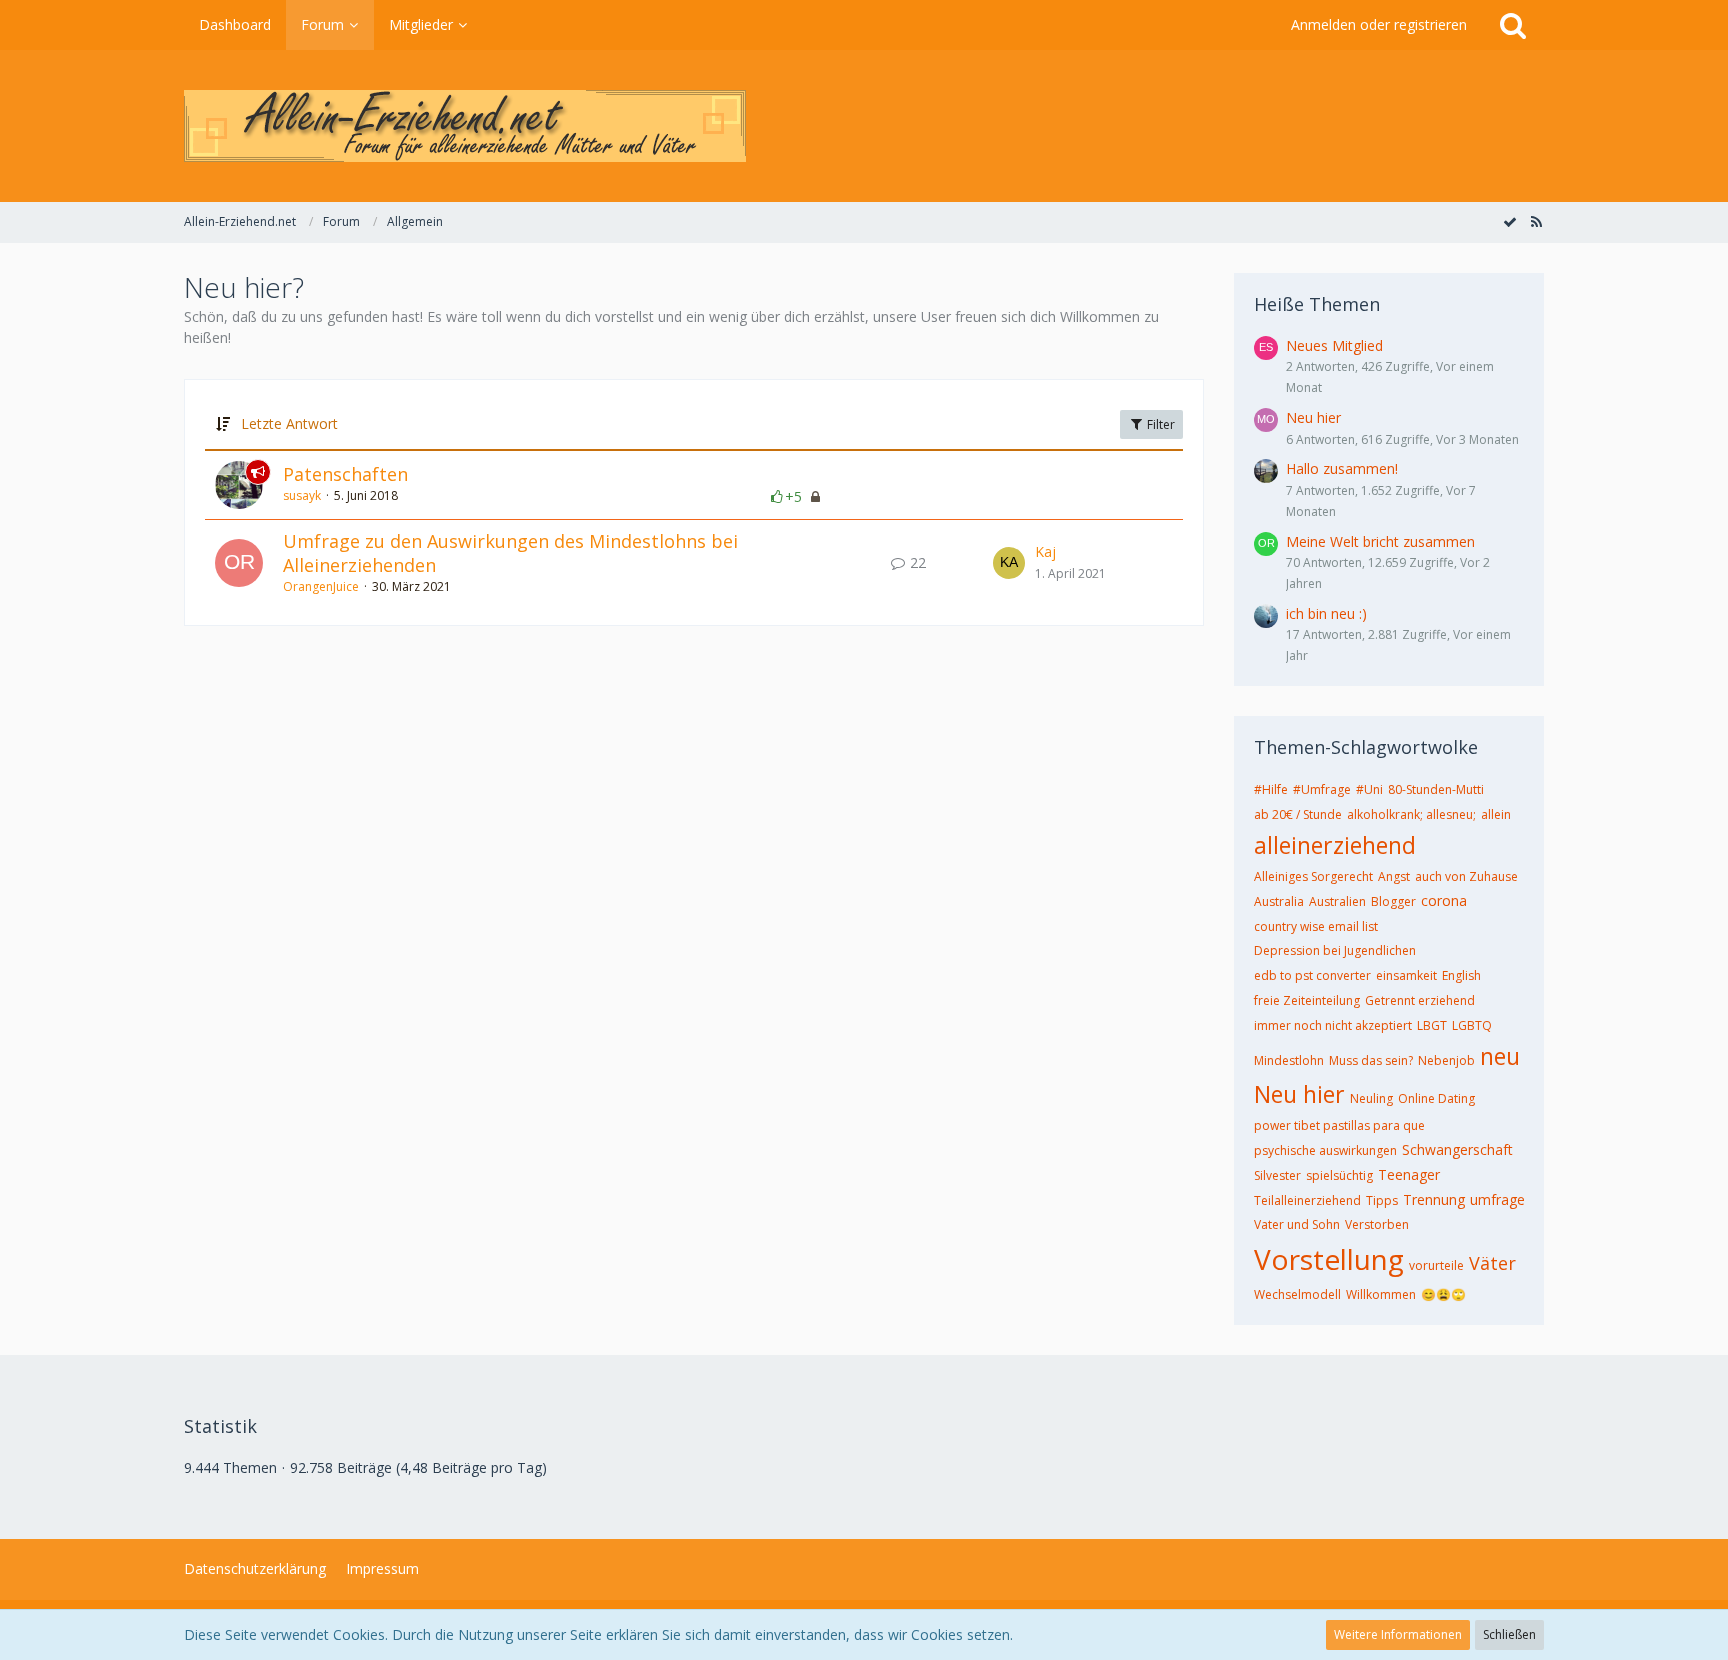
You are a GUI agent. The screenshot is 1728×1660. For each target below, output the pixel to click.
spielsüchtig (1339, 1175)
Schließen (1509, 1634)
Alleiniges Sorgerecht (1313, 876)
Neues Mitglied (1334, 345)
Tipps (1382, 1200)
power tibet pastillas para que (1339, 1125)
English (1461, 975)
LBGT (1432, 1025)
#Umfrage (1322, 789)
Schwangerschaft (1457, 1149)
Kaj (1045, 551)
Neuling (1371, 1098)
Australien (1337, 901)
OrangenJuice (321, 586)
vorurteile (1436, 1265)
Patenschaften (345, 474)
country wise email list (1316, 926)
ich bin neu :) (1326, 613)
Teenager (1409, 1174)
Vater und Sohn (1297, 1224)
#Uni (1369, 789)
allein (1496, 814)
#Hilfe (1271, 789)
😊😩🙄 (1443, 1294)
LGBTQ (1472, 1025)
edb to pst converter (1312, 975)
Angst (1394, 876)
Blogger (1393, 901)
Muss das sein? (1371, 1060)
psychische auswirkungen (1325, 1150)
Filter (1159, 424)
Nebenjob (1446, 1060)
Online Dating (1436, 1098)
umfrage (1497, 1199)
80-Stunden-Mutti (1436, 789)
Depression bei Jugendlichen (1335, 950)
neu (1500, 1056)
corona (1444, 900)
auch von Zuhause (1466, 876)
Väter (1492, 1263)
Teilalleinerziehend (1307, 1200)
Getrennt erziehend (1420, 1000)
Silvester (1277, 1175)
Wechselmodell (1297, 1294)
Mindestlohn (1289, 1060)
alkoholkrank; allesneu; (1411, 814)
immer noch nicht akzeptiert (1333, 1025)
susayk (302, 495)
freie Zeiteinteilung (1307, 1000)
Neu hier (1313, 417)
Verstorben (1377, 1224)
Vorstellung (1329, 1259)
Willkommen (1381, 1294)
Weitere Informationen (1398, 1634)
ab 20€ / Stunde (1298, 814)
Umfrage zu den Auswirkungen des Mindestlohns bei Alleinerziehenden (510, 553)
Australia (1279, 901)
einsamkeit (1406, 975)
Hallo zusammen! (1342, 468)
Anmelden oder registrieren (1379, 24)
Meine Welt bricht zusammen (1380, 541)
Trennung (1434, 1199)
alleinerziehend (1335, 845)
